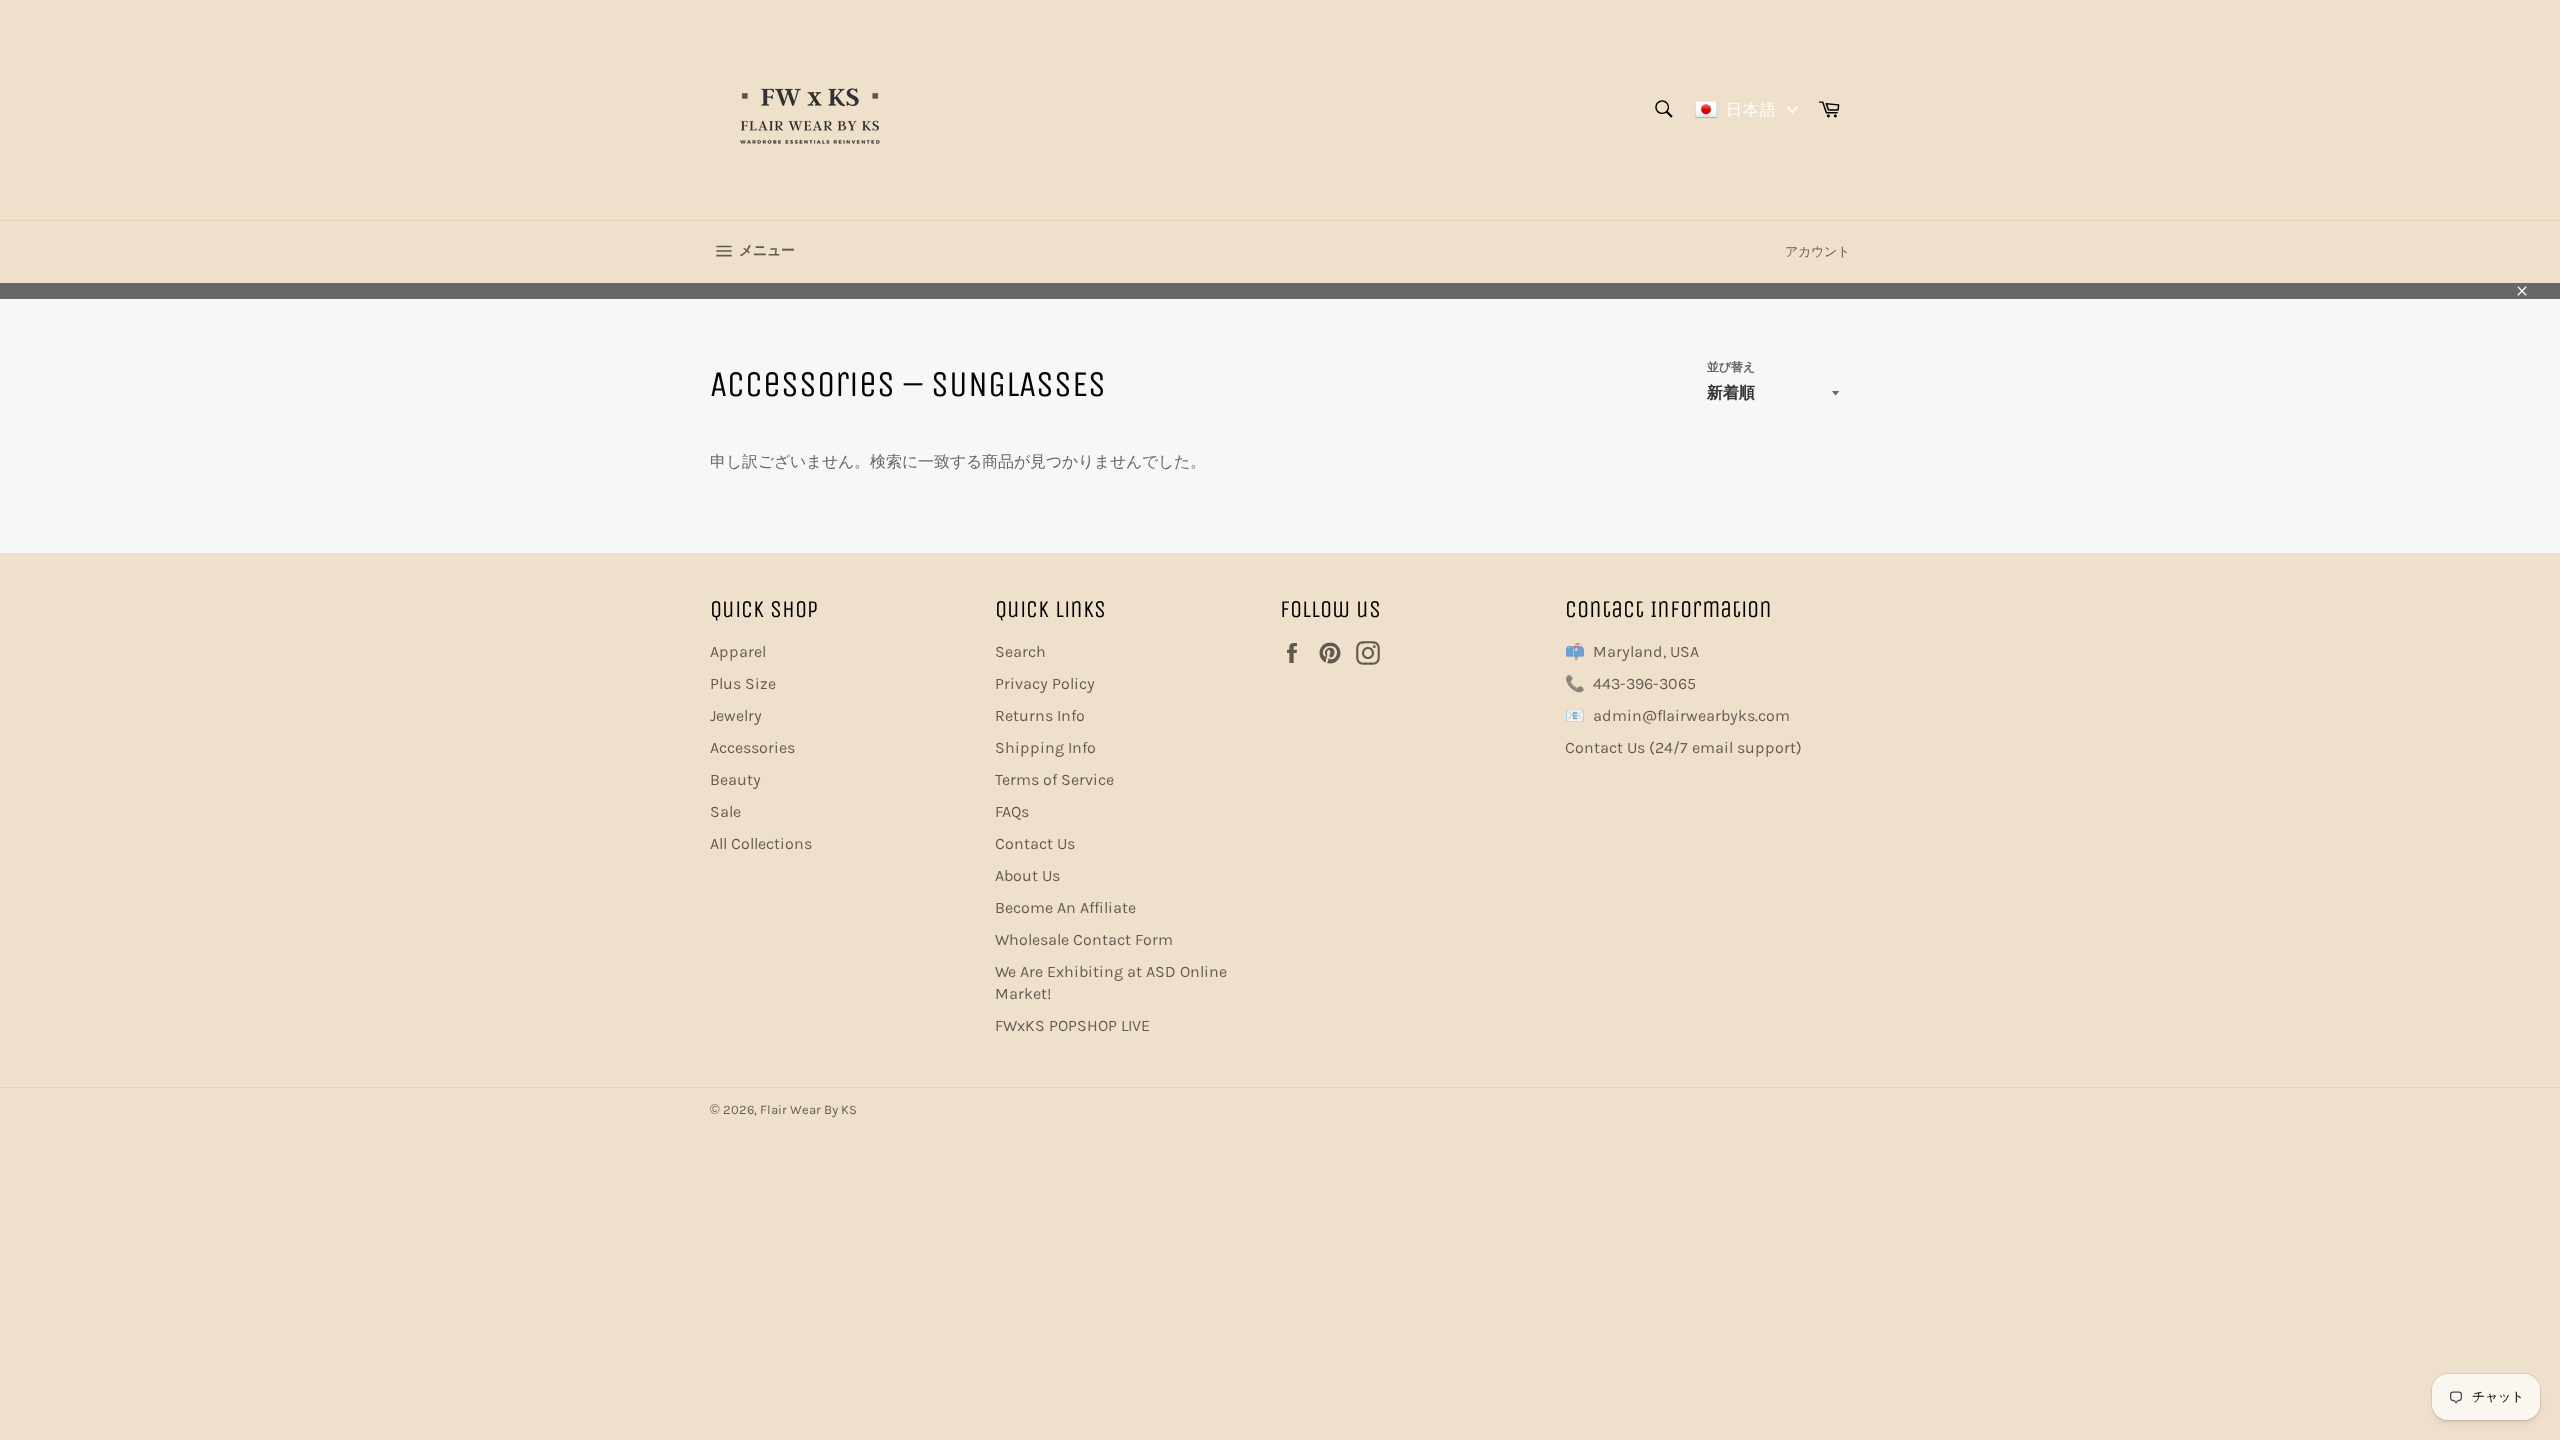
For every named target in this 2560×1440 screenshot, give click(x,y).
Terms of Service (1054, 779)
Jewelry (736, 715)
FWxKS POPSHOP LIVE (1072, 1025)
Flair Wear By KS (808, 1109)
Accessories (752, 747)
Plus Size (743, 683)
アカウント (1817, 251)
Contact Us (1035, 843)
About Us (1027, 875)
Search (1020, 651)
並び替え (1731, 367)
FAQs (1012, 811)
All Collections (761, 843)
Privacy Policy (1045, 683)
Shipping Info (1045, 747)
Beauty (735, 779)
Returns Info (1040, 715)
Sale (725, 811)
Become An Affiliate (1065, 907)
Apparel (738, 651)
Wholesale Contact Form (1084, 939)
